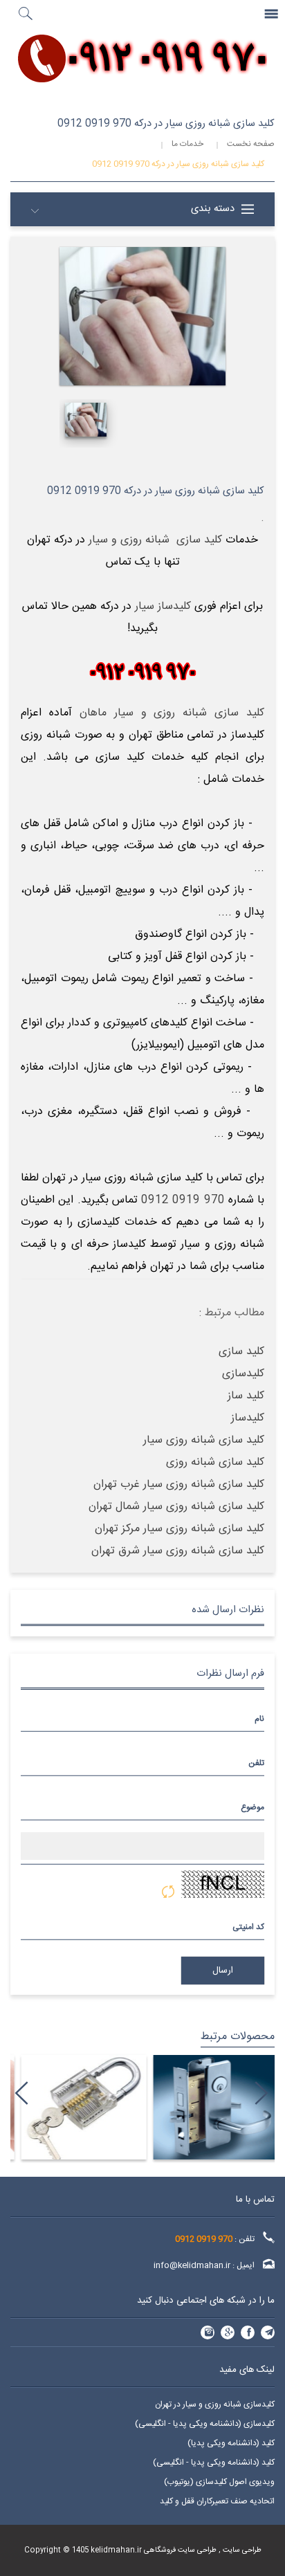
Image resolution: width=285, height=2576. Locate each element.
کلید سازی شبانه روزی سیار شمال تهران (176, 1507)
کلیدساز (248, 1418)
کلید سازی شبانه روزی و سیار (155, 540)
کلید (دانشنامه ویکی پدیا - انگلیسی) (214, 2463)
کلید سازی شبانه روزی (215, 1462)
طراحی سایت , (239, 2550)
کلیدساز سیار (163, 606)
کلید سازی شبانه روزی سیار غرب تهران (179, 1485)
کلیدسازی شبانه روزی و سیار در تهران (215, 2404)
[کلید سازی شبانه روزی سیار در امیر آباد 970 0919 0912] (76, 2107)
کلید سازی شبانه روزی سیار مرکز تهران (180, 1529)
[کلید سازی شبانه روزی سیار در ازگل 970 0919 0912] (209, 2107)
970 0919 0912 (183, 1200)
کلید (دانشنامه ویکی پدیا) (231, 2443)
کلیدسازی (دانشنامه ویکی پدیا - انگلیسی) (205, 2424)
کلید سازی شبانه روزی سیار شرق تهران (178, 1551)
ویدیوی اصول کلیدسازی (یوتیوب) (219, 2482)
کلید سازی (241, 1352)
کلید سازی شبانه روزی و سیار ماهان (172, 713)
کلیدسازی (243, 1374)
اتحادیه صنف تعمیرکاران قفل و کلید (217, 2501)
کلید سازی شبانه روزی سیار (204, 1440)
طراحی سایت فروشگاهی (179, 2550)
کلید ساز (246, 1396)
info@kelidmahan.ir (192, 2265)
